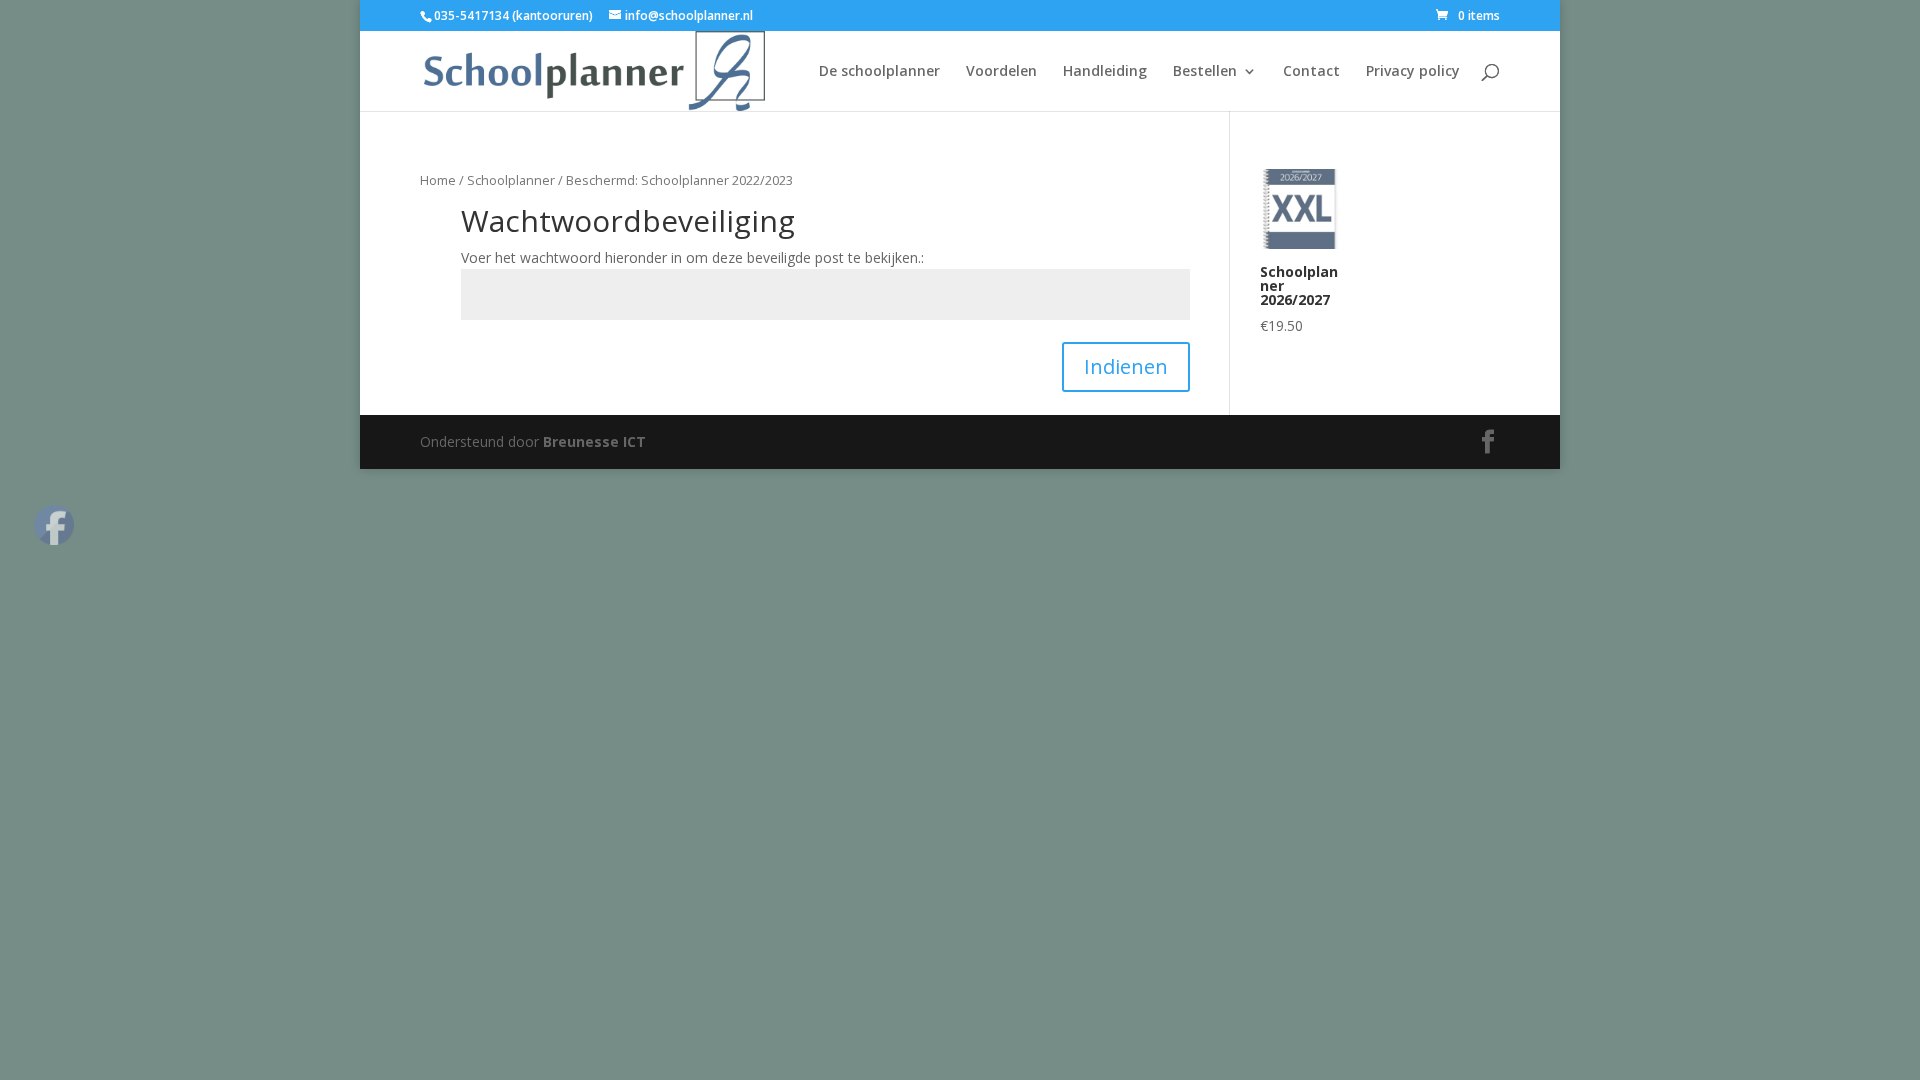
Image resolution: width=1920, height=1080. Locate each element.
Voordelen (1001, 72)
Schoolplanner (511, 180)
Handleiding (1105, 72)
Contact (1311, 72)
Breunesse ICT (594, 441)
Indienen (1126, 366)
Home (438, 180)
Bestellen (1205, 72)
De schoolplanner (879, 72)
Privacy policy (1413, 72)
